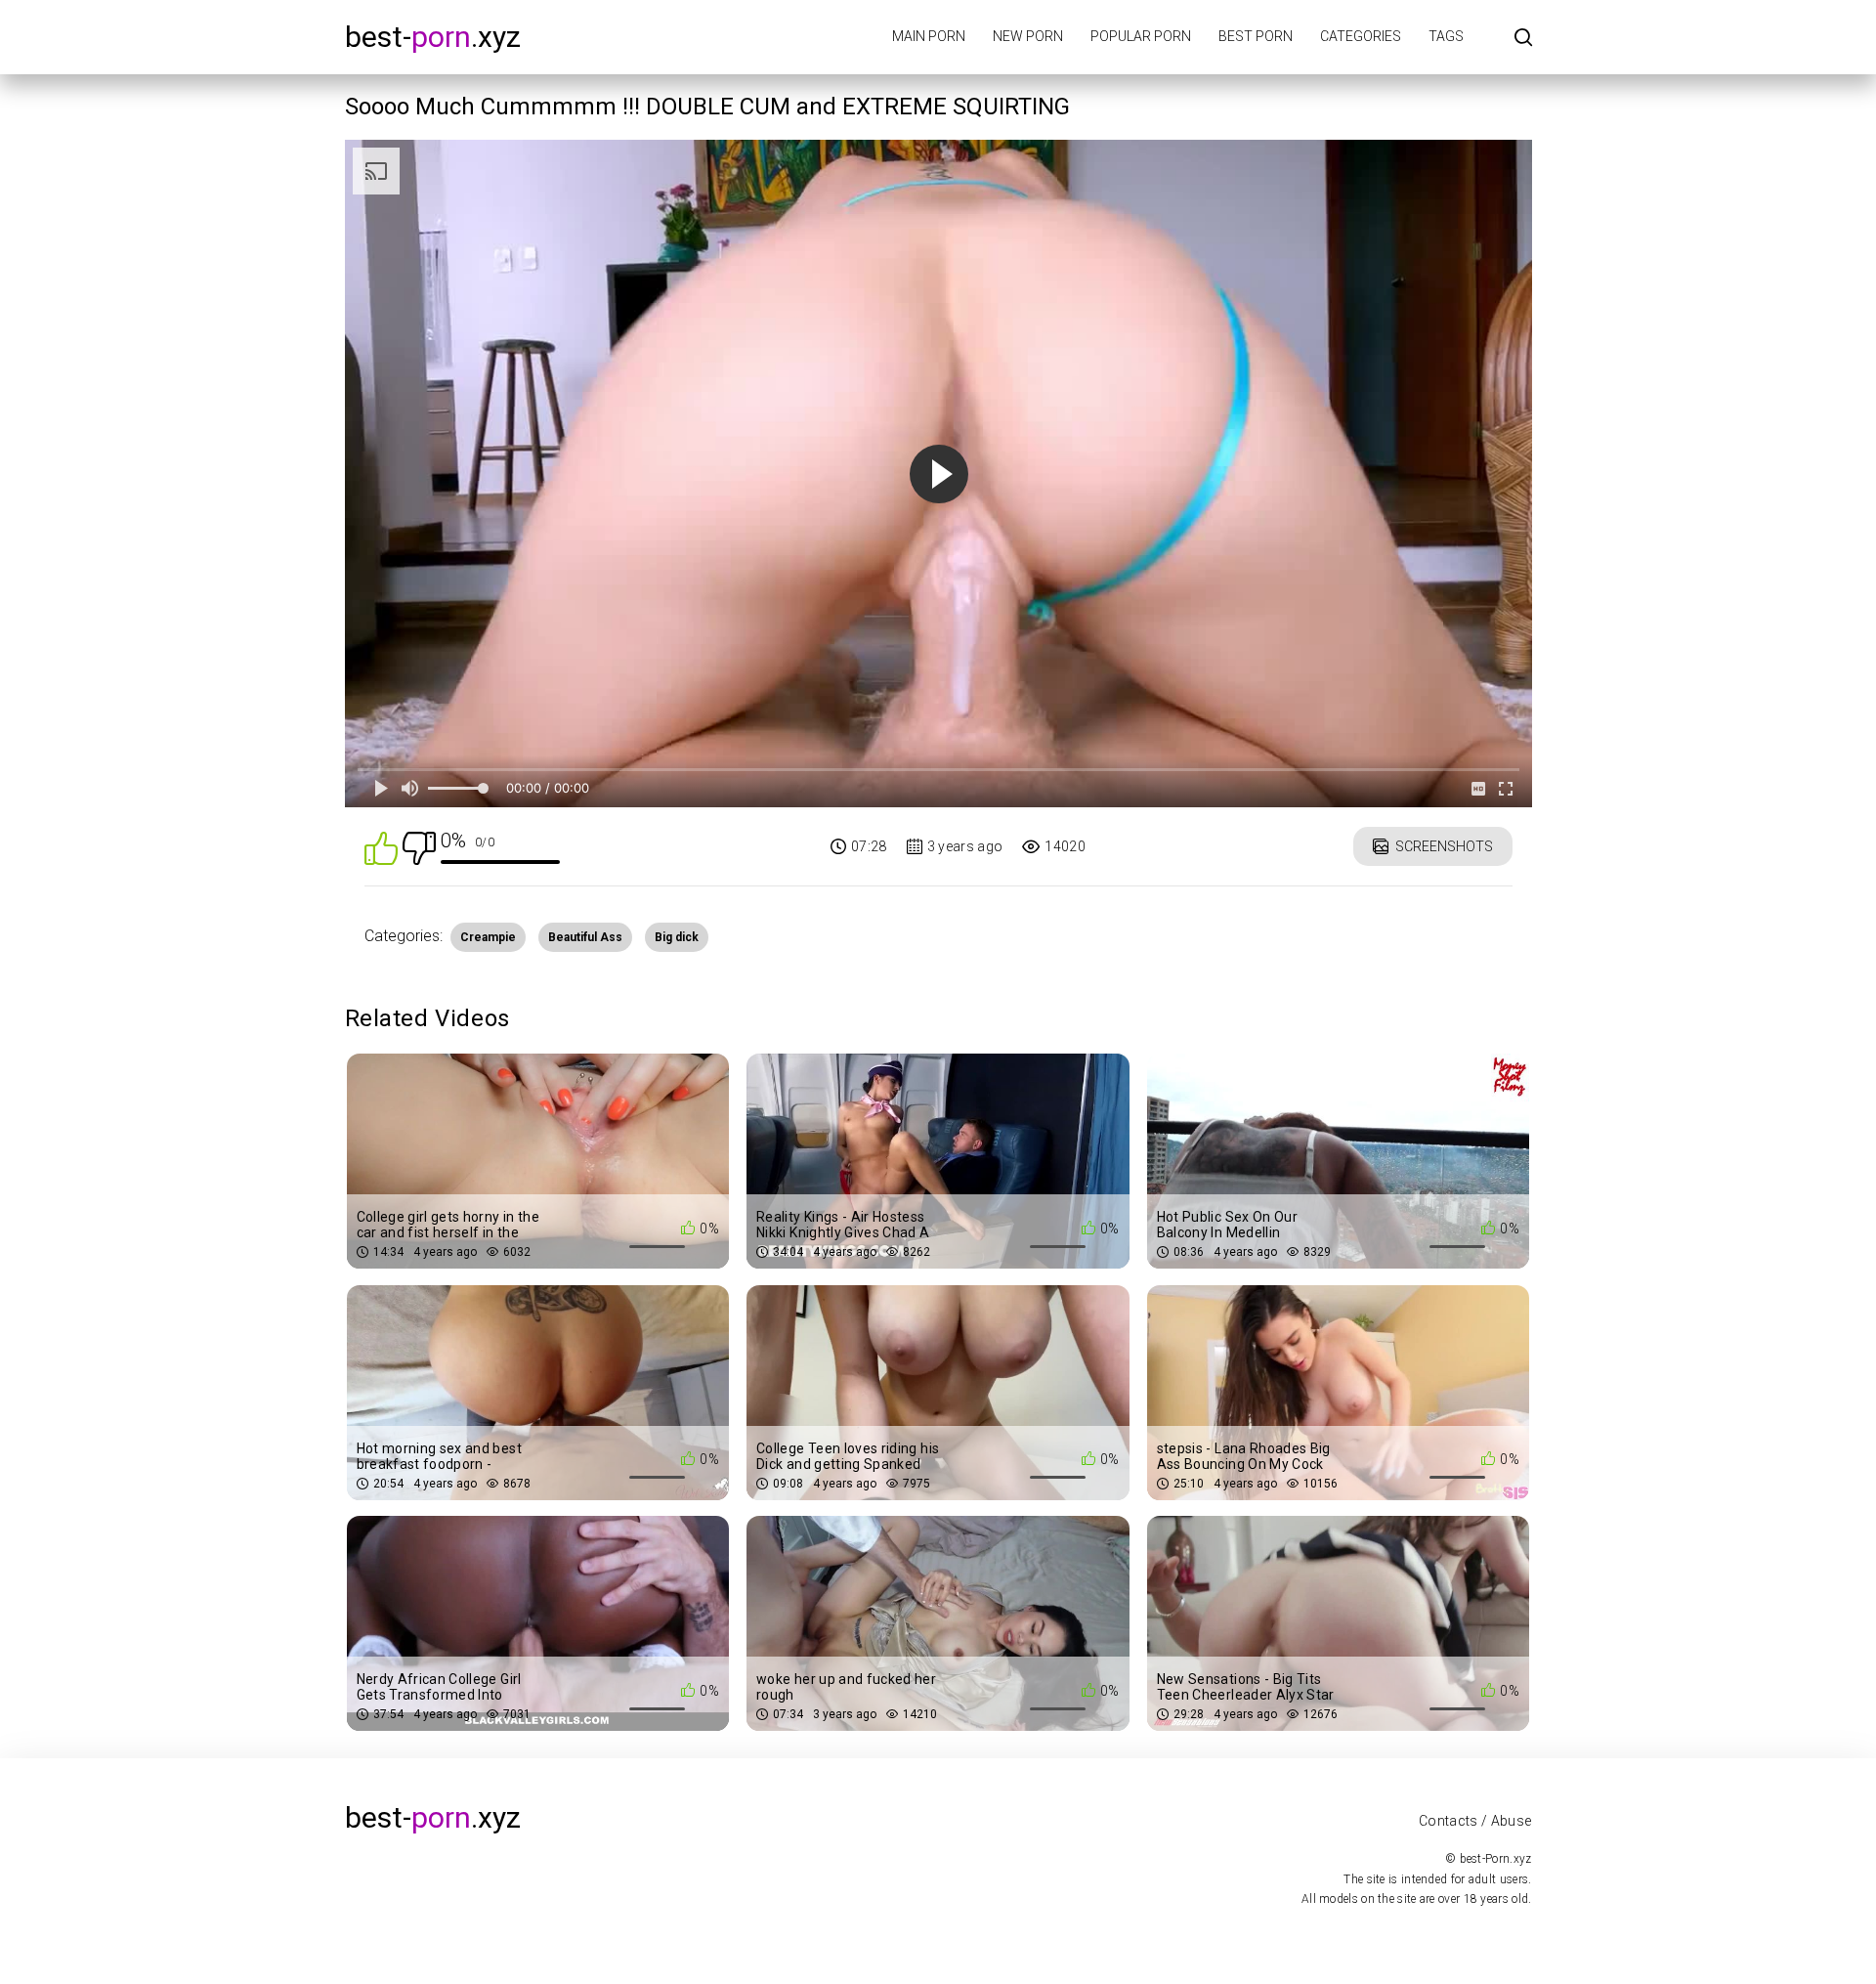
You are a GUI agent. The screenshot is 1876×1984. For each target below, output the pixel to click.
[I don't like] (419, 847)
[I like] (381, 847)
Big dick (677, 937)
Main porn (929, 36)
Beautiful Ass (585, 937)
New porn (1028, 36)
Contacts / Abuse (1475, 1821)
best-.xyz (433, 37)
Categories (1361, 36)
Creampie (488, 937)
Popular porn (1141, 36)
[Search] (1523, 39)
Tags (1446, 36)
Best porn (1256, 36)
